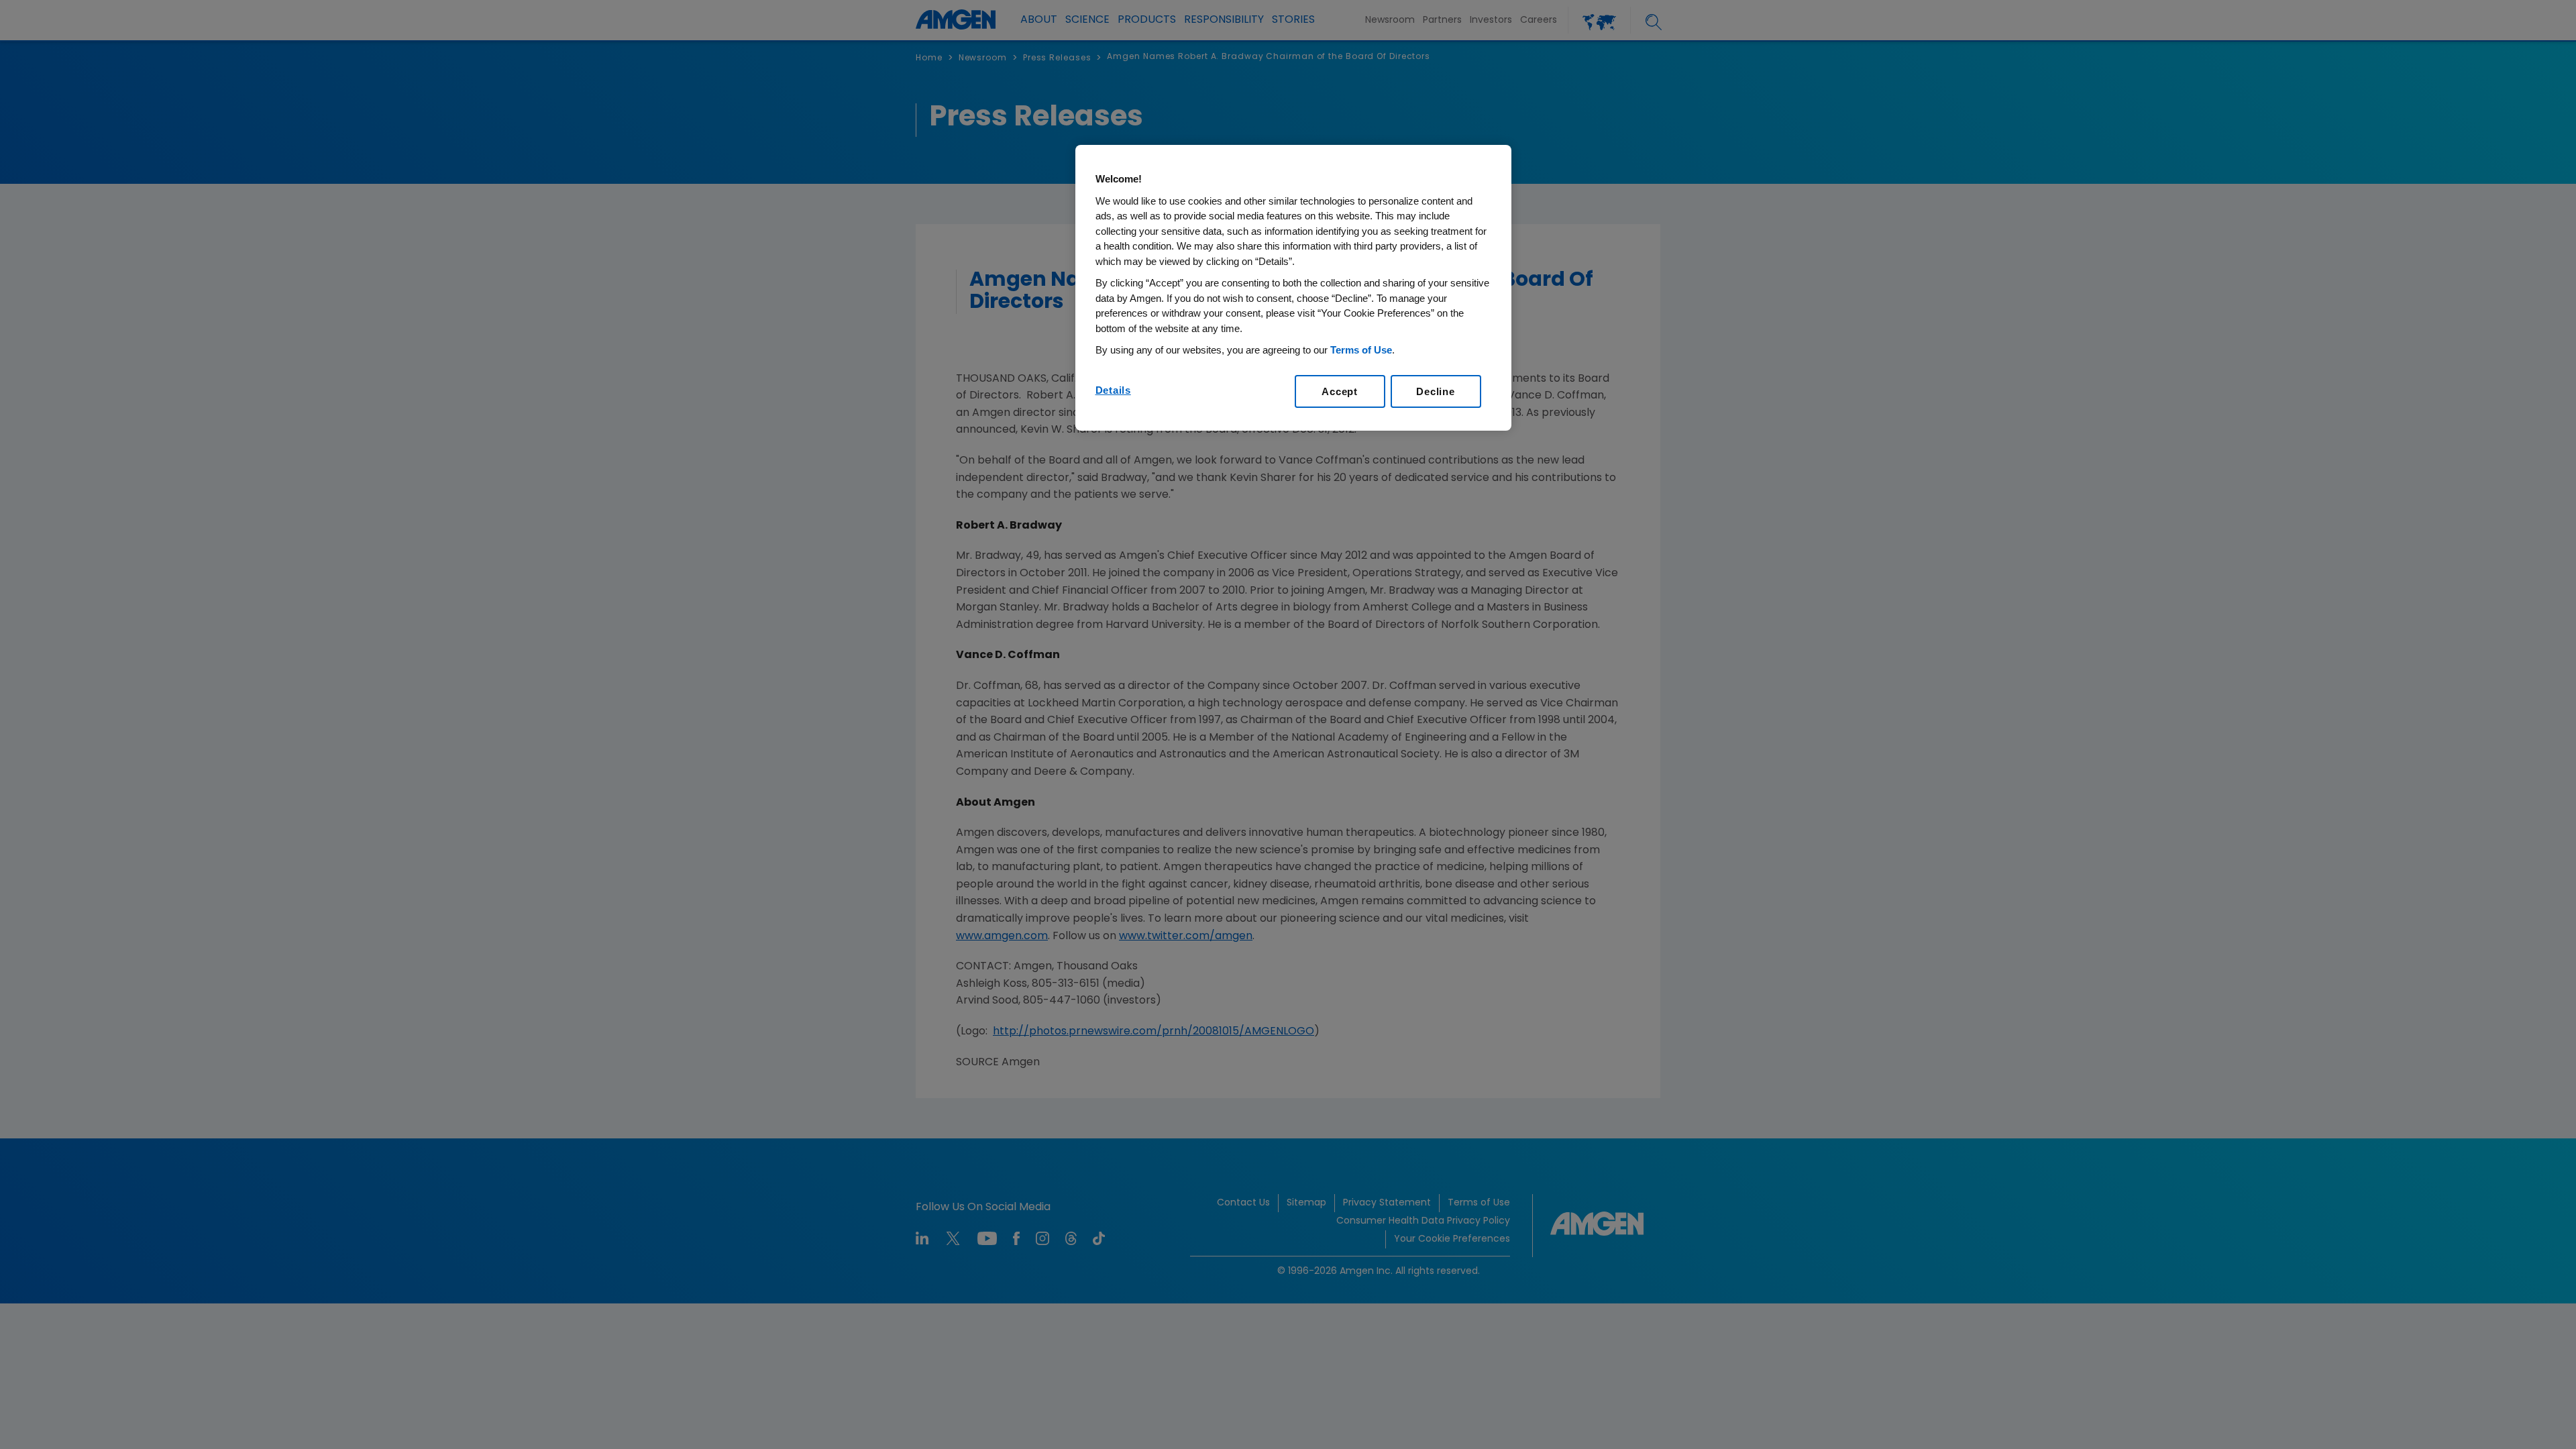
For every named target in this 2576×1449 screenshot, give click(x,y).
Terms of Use (1361, 350)
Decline (1435, 391)
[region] (1293, 288)
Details (1113, 390)
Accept (1340, 391)
